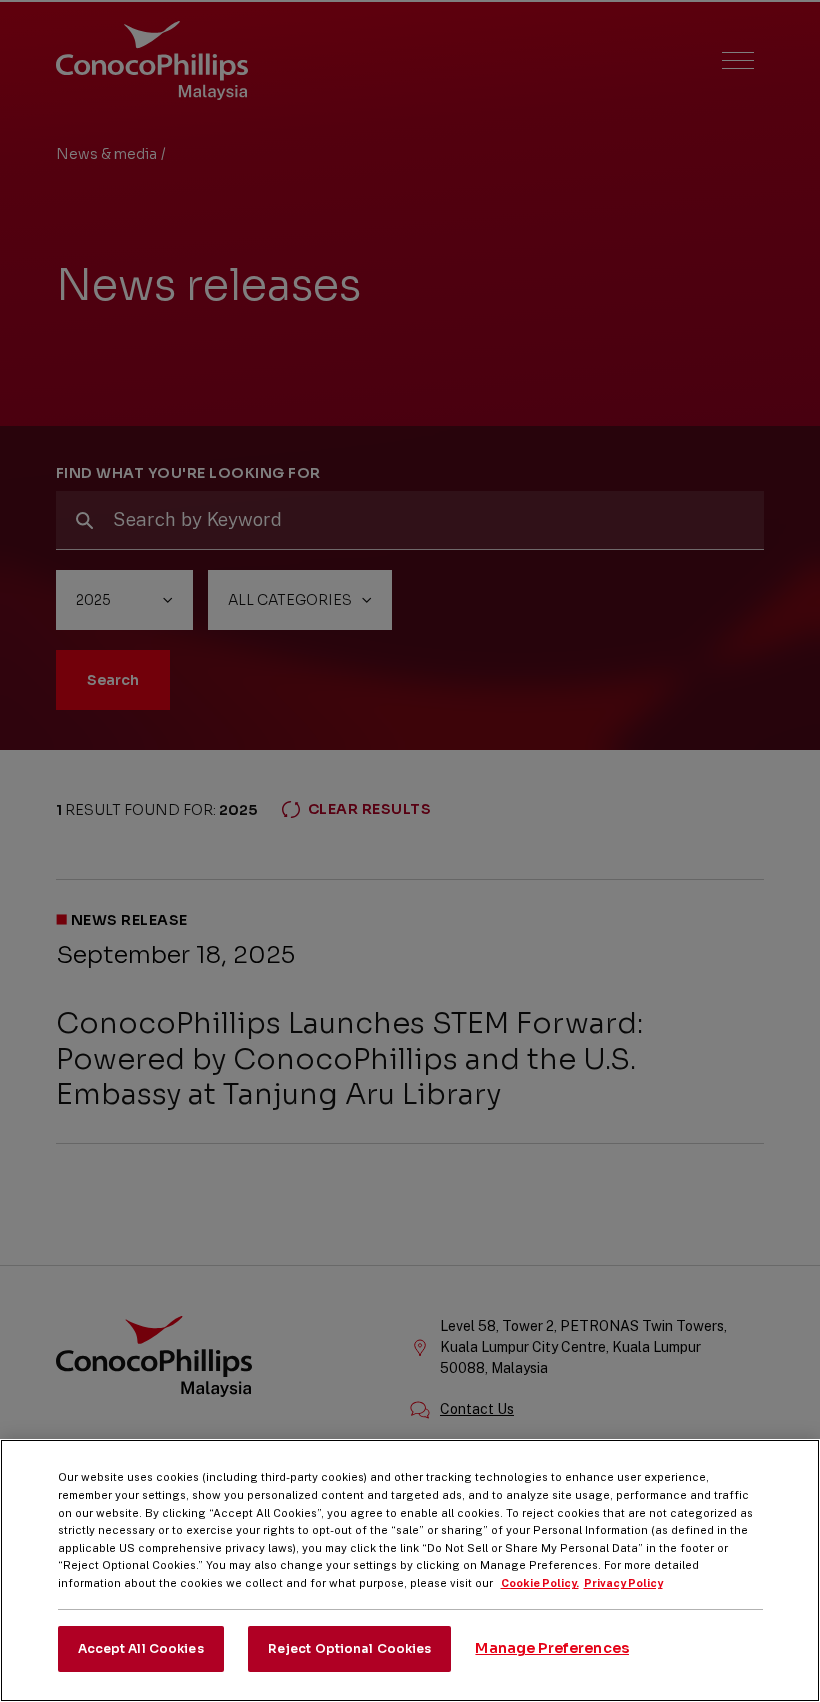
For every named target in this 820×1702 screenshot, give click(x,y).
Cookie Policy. (540, 1583)
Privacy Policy (623, 1583)
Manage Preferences (552, 1648)
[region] (410, 1570)
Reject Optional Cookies (350, 1648)
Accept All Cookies (141, 1648)
